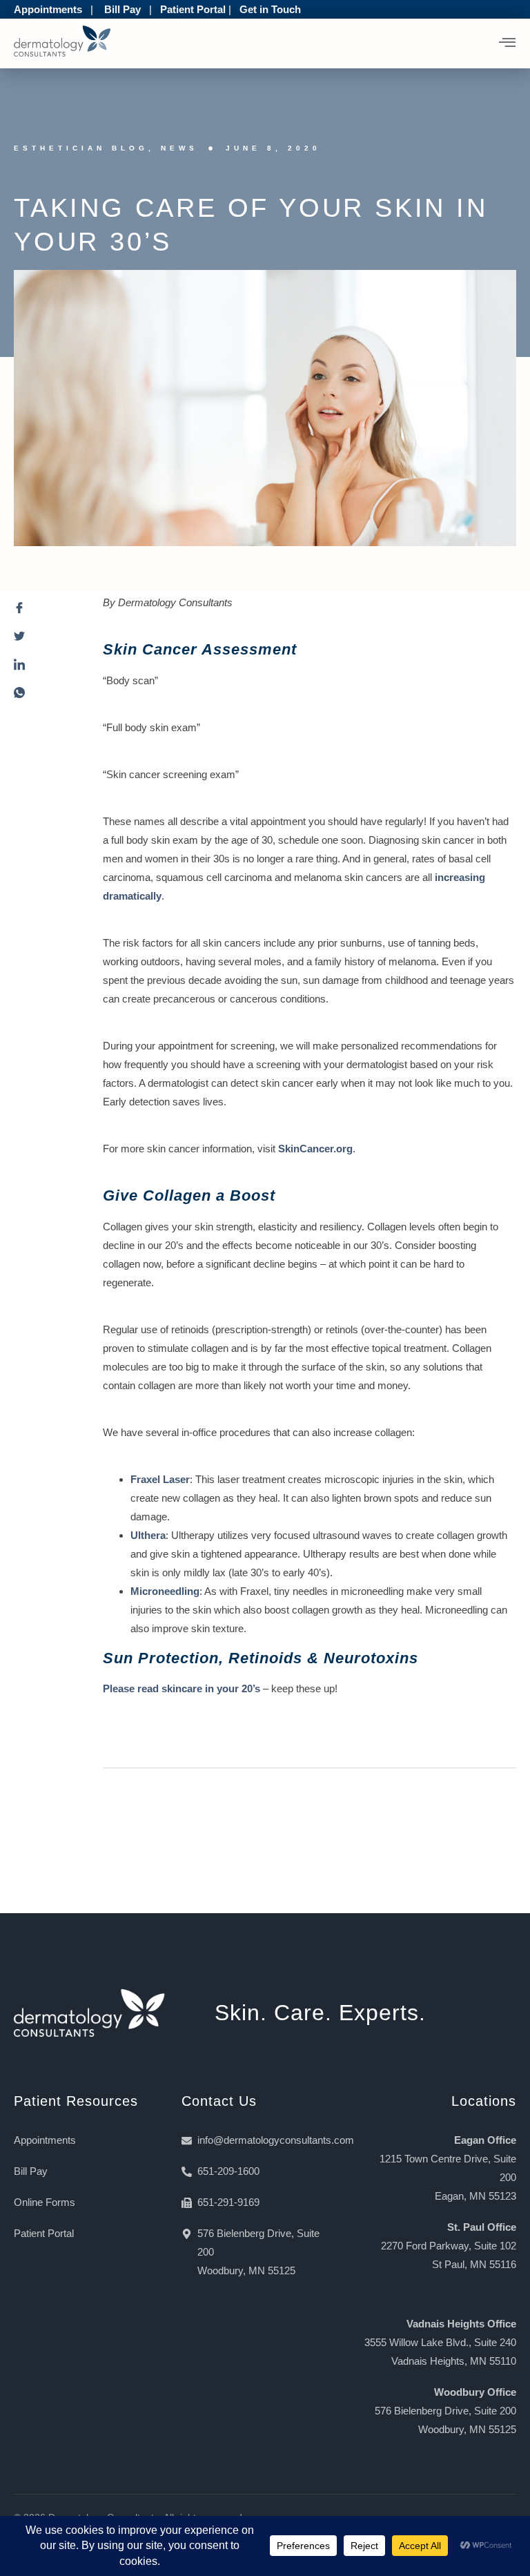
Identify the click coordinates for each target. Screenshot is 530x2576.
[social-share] (45, 611)
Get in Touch (270, 9)
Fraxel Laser (160, 1479)
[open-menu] (508, 43)
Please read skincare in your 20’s (181, 1688)
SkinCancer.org (315, 1149)
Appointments (48, 9)
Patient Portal (193, 9)
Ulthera (148, 1535)
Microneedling (165, 1591)
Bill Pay (122, 9)
